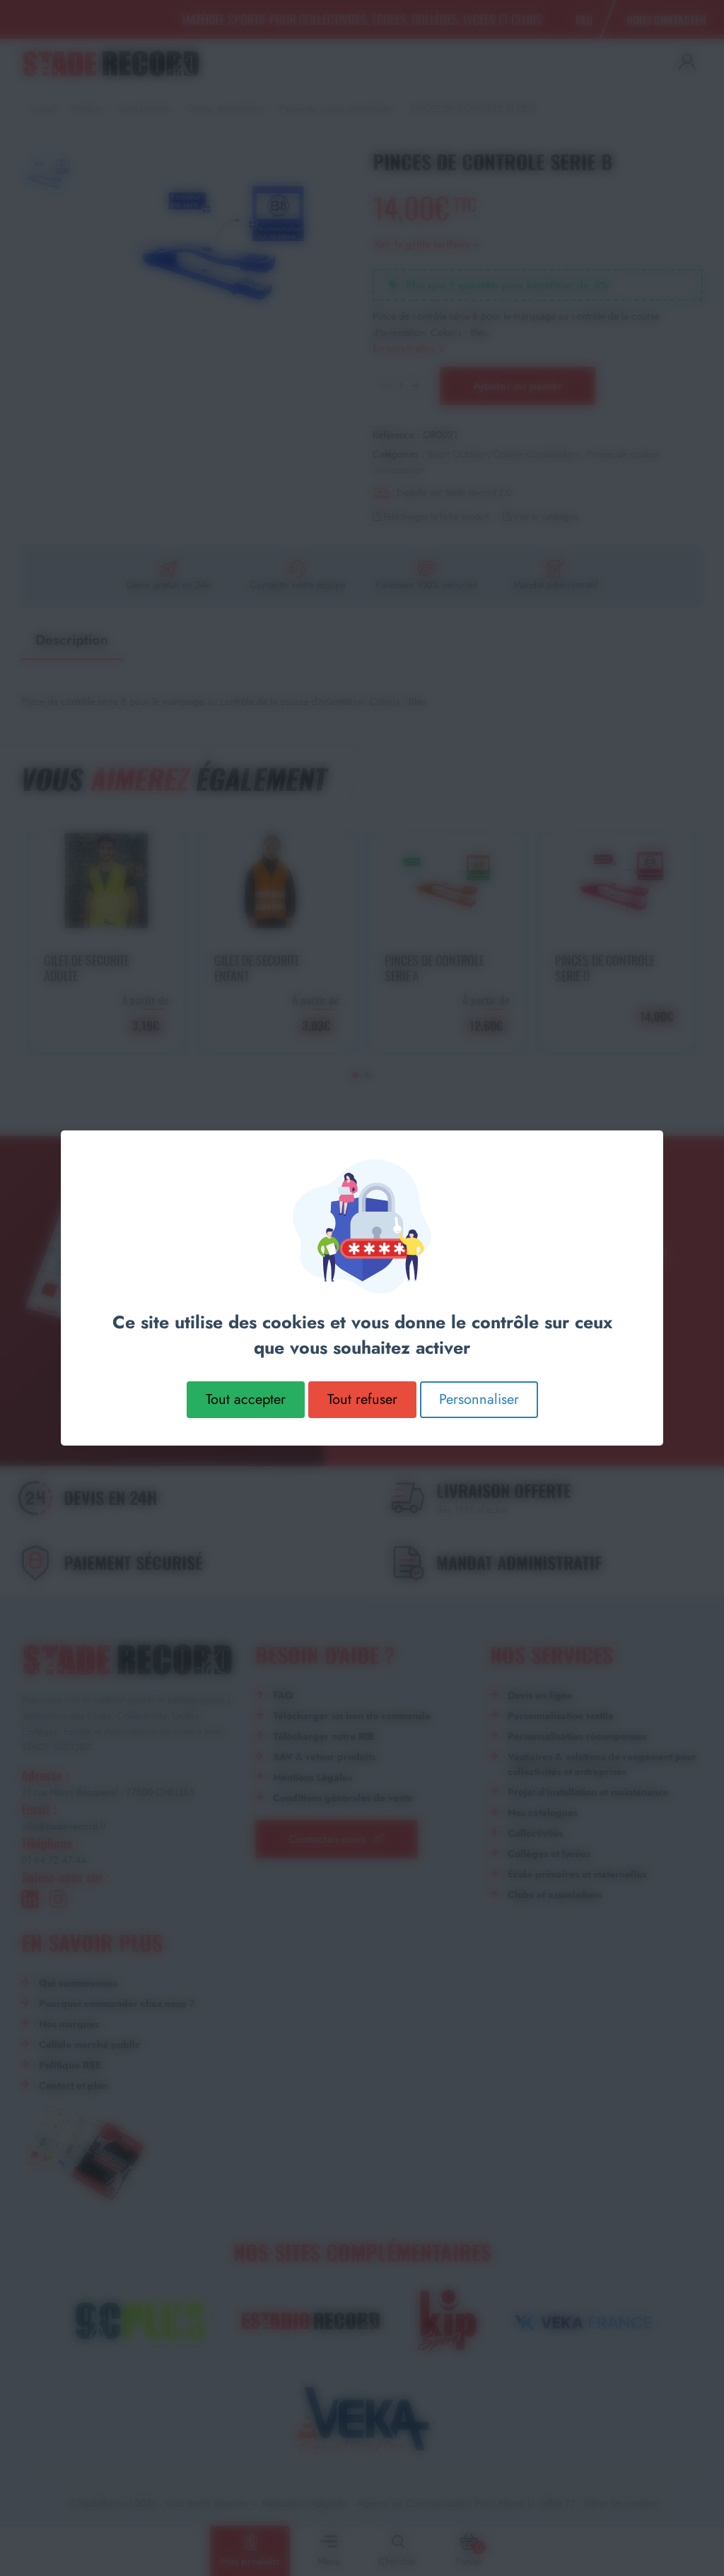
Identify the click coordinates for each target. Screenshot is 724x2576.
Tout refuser (362, 1399)
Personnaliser (479, 1399)
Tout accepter (246, 1399)
